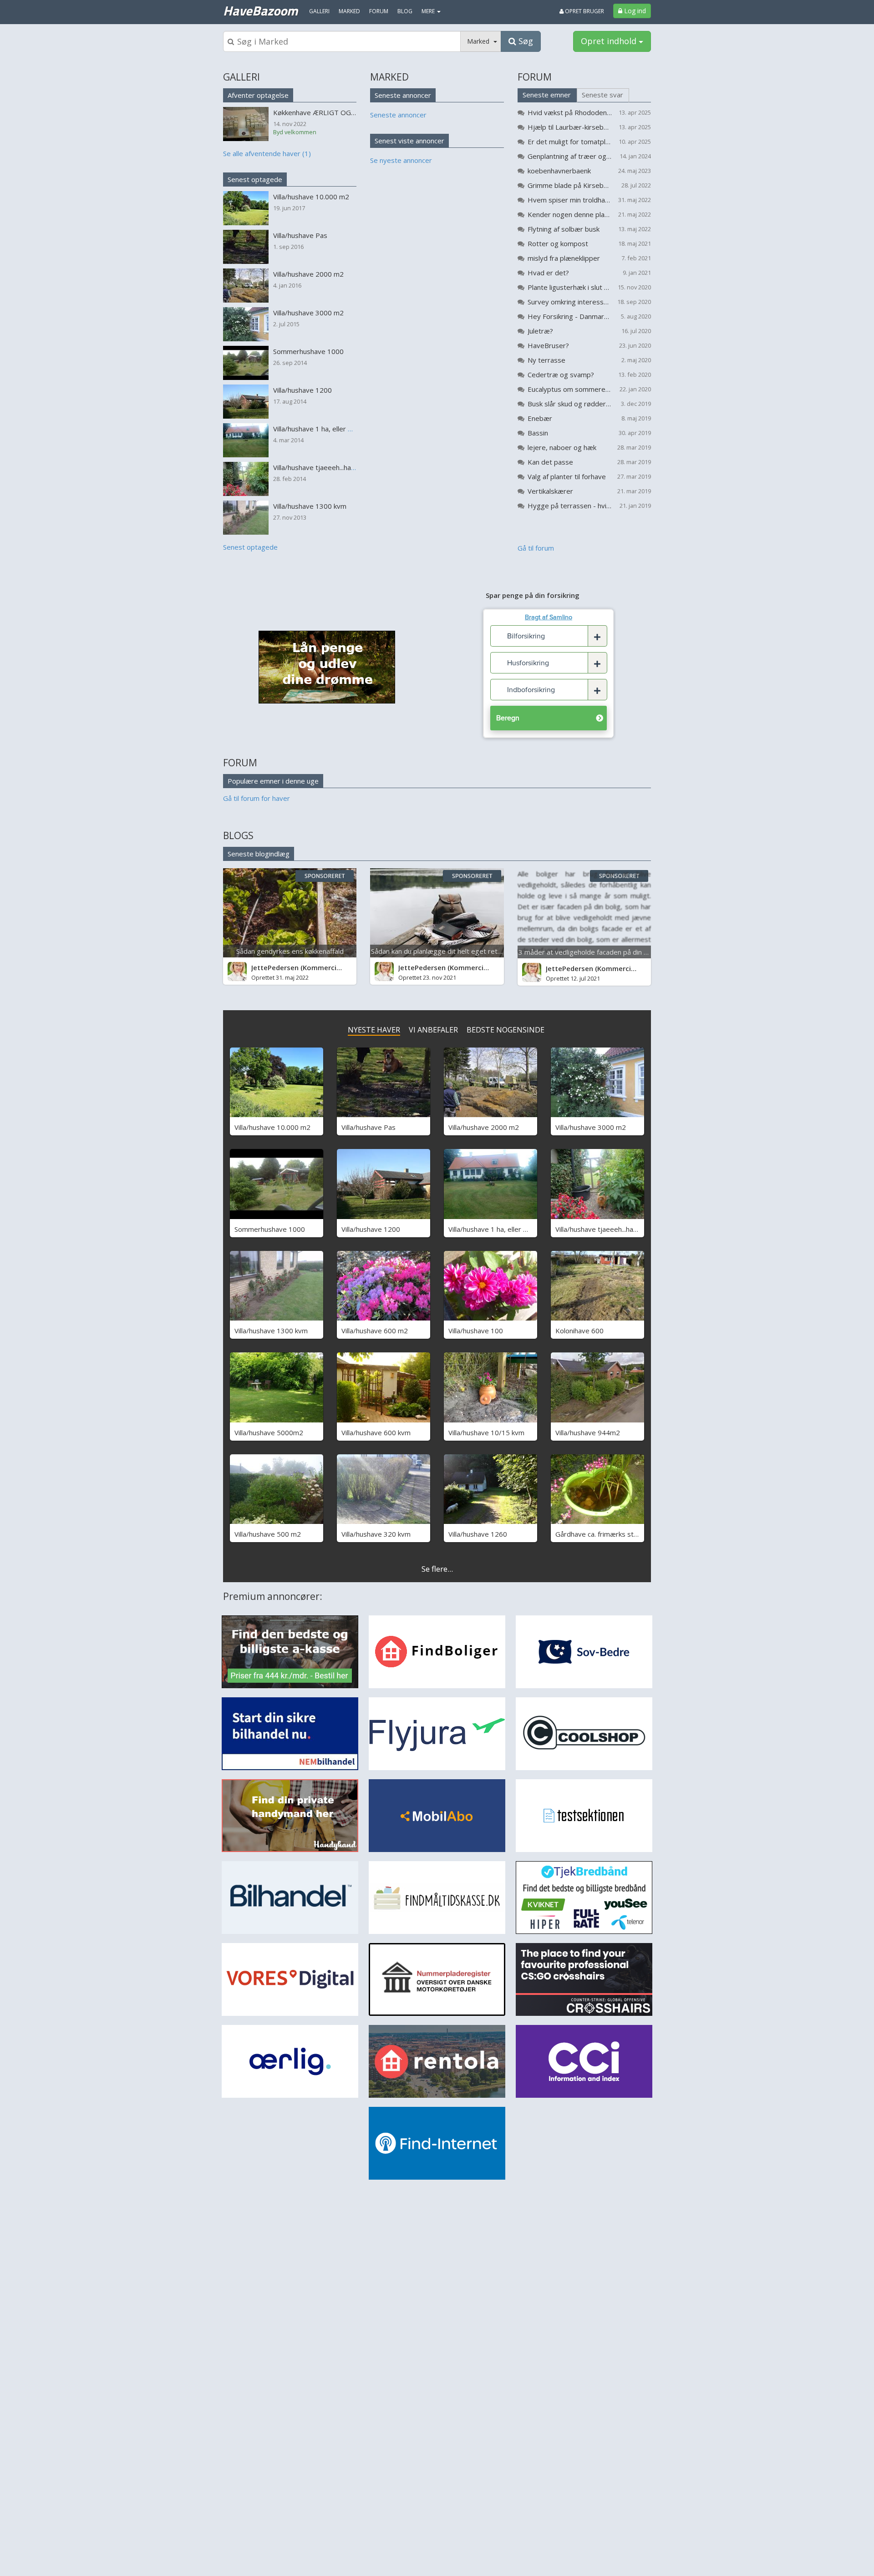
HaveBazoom (260, 10)
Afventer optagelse (258, 95)
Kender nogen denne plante (570, 214)
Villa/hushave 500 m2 (268, 1534)
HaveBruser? (548, 345)
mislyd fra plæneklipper (564, 258)
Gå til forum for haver (257, 798)
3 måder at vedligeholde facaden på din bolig (589, 952)
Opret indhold (610, 41)
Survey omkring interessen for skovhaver (570, 302)
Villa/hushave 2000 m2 (484, 1127)
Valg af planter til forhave (567, 476)
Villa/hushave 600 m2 (375, 1331)
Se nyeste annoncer (401, 160)
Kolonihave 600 (579, 1331)
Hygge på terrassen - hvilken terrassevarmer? (570, 506)
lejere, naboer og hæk (562, 447)
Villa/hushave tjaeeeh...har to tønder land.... (622, 1229)
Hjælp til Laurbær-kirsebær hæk (570, 127)
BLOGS (238, 835)
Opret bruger (584, 11)
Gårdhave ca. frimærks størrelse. (607, 1534)
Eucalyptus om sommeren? (570, 389)
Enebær (540, 418)
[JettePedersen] (237, 972)
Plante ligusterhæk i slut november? (570, 287)
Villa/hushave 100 (476, 1331)
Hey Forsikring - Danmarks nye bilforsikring (570, 316)
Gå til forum (536, 548)
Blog (405, 11)
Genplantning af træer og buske (570, 156)
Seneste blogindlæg (259, 854)
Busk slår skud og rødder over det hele (570, 404)
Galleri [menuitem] (319, 11)
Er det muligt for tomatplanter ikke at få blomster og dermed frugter (570, 142)
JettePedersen (275, 967)
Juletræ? (540, 331)
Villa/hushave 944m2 (588, 1432)
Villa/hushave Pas (368, 1127)
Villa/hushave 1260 (478, 1534)
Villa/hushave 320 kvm (376, 1534)
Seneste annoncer (403, 95)
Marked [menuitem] (349, 11)
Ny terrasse (546, 360)
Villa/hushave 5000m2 (269, 1432)
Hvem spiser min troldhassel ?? (570, 200)
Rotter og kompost (558, 243)
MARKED (389, 77)
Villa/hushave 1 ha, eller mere (494, 1229)
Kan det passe (550, 462)
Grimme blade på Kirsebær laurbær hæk (570, 185)
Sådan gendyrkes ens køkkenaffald (290, 951)
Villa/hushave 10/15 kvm (486, 1432)
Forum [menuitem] (379, 11)
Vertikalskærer (550, 491)
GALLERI (241, 77)
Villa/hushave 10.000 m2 (272, 1127)
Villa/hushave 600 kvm (376, 1432)
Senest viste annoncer (409, 141)
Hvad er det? (548, 273)
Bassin (538, 433)
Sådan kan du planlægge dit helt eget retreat (441, 951)
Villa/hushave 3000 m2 (591, 1127)
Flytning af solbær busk (564, 229)
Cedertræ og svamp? (561, 375)
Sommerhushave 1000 (270, 1229)
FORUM (535, 77)
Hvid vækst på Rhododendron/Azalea (570, 112)
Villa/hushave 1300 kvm (271, 1331)
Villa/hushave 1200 (371, 1229)
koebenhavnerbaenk (559, 171)
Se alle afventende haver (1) (267, 153)
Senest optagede (255, 179)
